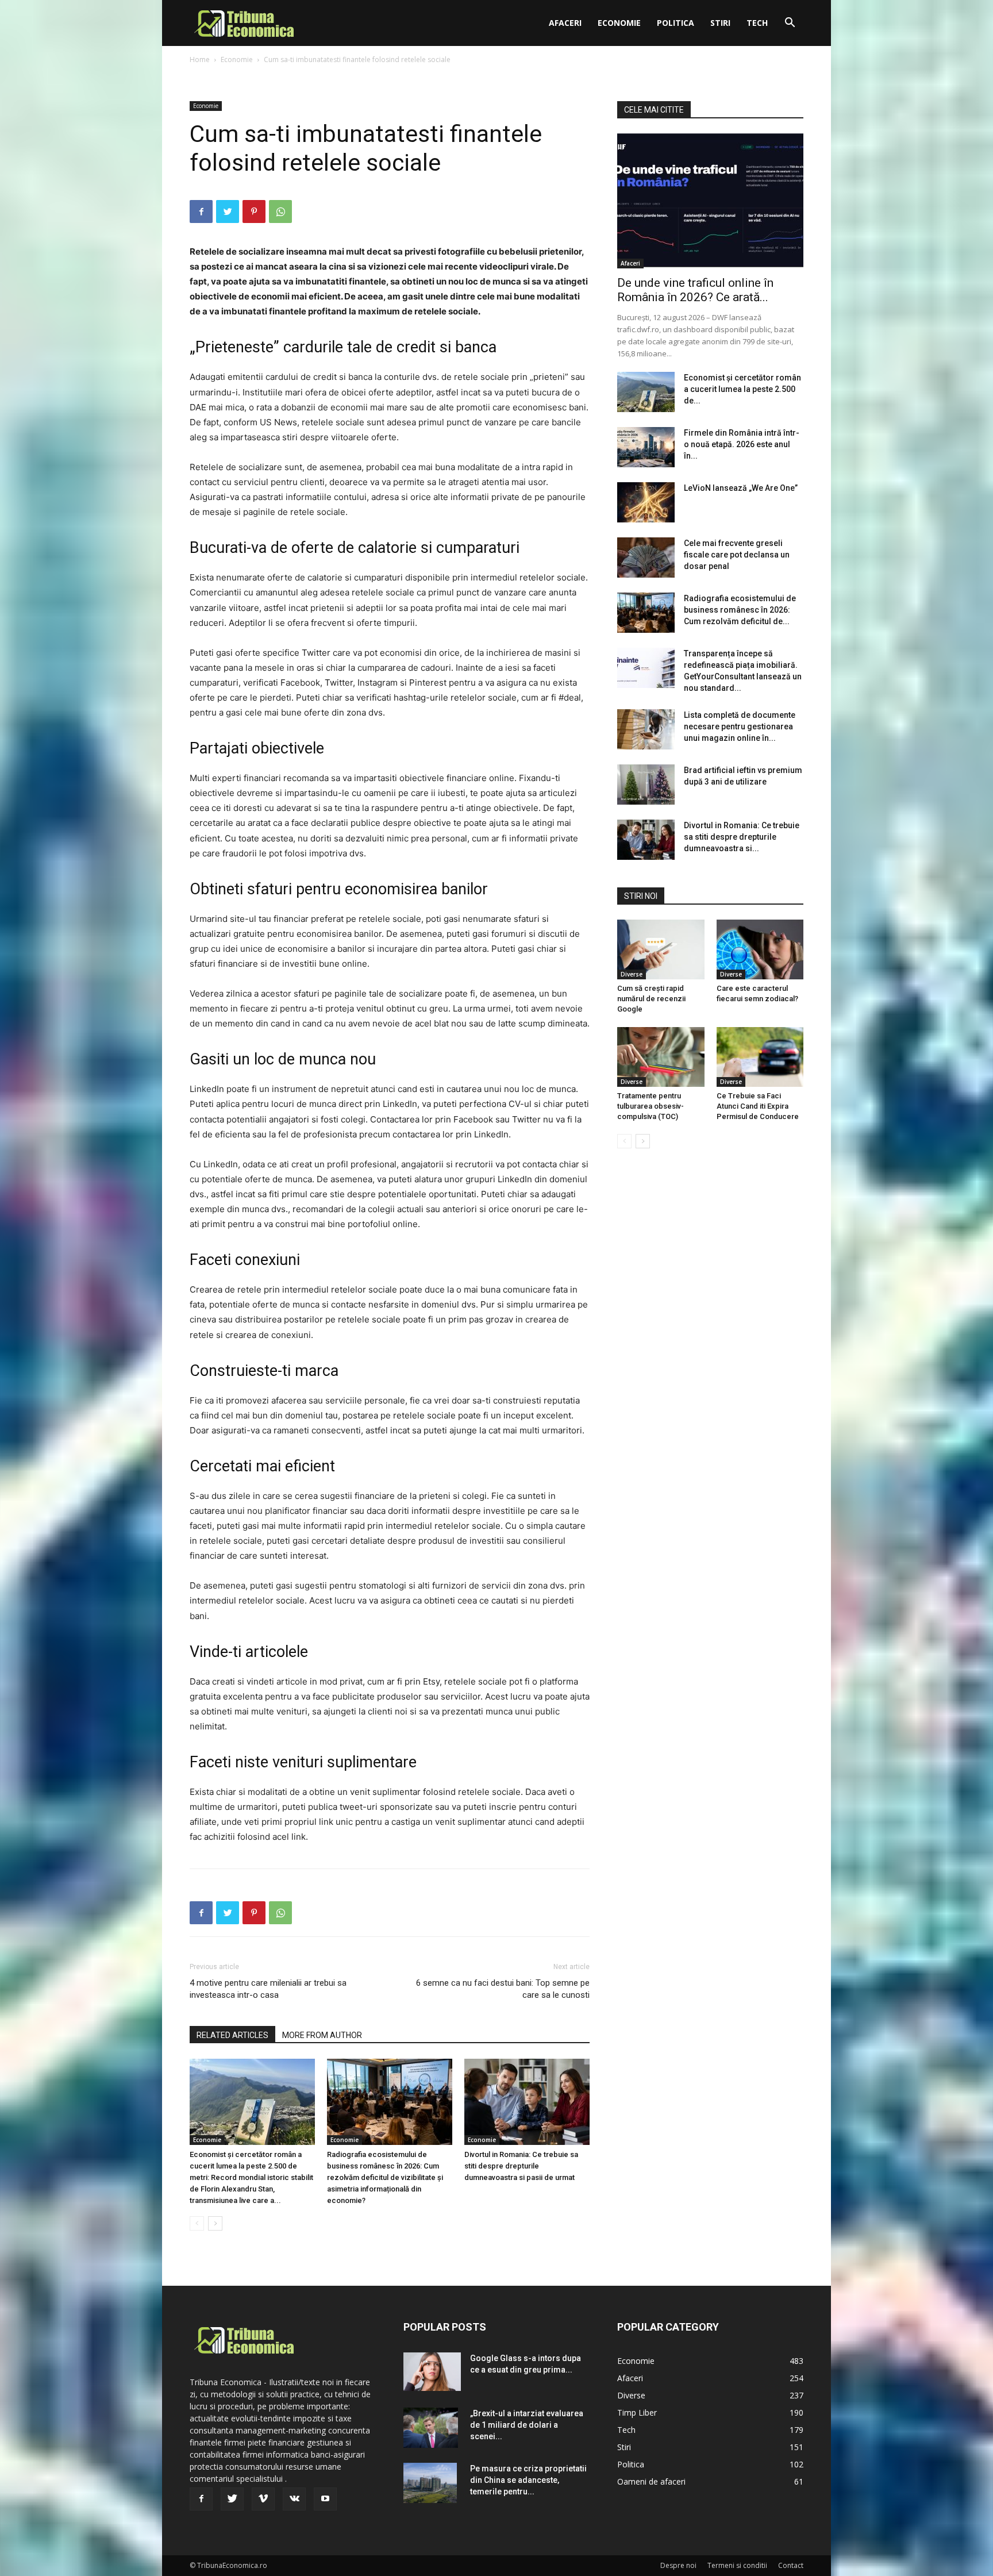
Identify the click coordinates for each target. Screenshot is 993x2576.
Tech (757, 23)
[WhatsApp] (280, 212)
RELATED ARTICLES (232, 2035)
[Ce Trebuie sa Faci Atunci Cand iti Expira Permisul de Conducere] (760, 1057)
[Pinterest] (254, 212)
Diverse (632, 974)
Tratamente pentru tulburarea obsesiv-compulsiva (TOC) (651, 1106)
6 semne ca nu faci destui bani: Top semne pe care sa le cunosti (503, 1989)
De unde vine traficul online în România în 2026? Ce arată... (695, 290)
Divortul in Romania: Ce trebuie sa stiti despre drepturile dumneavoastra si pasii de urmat (521, 2166)
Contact (791, 2565)
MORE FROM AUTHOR (322, 2035)
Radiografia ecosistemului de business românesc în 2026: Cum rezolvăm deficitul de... (740, 610)
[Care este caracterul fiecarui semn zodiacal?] (760, 949)
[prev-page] (197, 2223)
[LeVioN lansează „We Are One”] (646, 502)
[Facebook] (201, 212)
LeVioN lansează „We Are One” (741, 488)
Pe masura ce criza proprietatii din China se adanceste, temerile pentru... (528, 2480)
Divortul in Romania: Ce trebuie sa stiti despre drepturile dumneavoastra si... (742, 837)
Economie (619, 23)
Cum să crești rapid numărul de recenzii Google (651, 999)
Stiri (720, 23)
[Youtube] (325, 2499)
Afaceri (565, 23)
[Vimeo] (263, 2499)
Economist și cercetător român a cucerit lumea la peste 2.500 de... (742, 389)
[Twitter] (228, 212)
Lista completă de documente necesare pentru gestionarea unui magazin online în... (740, 726)
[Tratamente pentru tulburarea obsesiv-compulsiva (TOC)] (661, 1057)
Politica (676, 23)
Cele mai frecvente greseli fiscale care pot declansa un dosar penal (737, 555)
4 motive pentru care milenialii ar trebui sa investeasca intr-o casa (268, 1989)
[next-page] (215, 2223)
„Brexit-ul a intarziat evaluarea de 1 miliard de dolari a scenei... (527, 2425)
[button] (790, 24)
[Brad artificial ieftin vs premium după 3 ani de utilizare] (646, 785)
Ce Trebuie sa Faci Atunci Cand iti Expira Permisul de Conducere (758, 1106)
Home (200, 59)
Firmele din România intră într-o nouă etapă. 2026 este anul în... (742, 444)
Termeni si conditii (737, 2565)
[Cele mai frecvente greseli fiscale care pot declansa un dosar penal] (646, 558)
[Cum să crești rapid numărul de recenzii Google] (661, 949)
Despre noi (678, 2565)
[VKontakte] (294, 2499)
